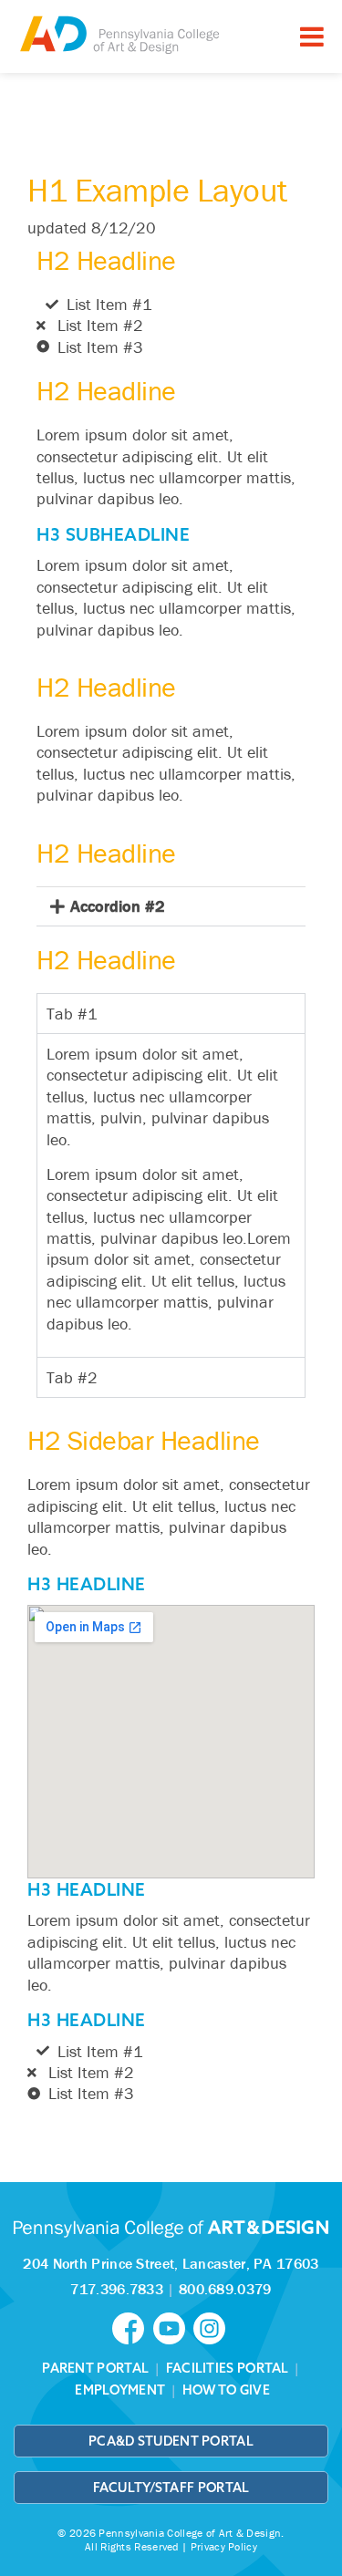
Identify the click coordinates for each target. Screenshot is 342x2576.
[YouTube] (173, 2327)
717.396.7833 (117, 2289)
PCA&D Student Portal (171, 2441)
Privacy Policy (224, 2546)
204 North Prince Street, (171, 2263)
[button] (171, 906)
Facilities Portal (228, 2368)
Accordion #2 (118, 906)
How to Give (226, 2390)
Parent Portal (95, 2368)
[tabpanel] (171, 1195)
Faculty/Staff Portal (171, 2488)
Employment (120, 2390)
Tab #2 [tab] (72, 1377)
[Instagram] (212, 2327)
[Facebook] (132, 2327)
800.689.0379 (225, 2289)
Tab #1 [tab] (72, 1014)
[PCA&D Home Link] (119, 34)
